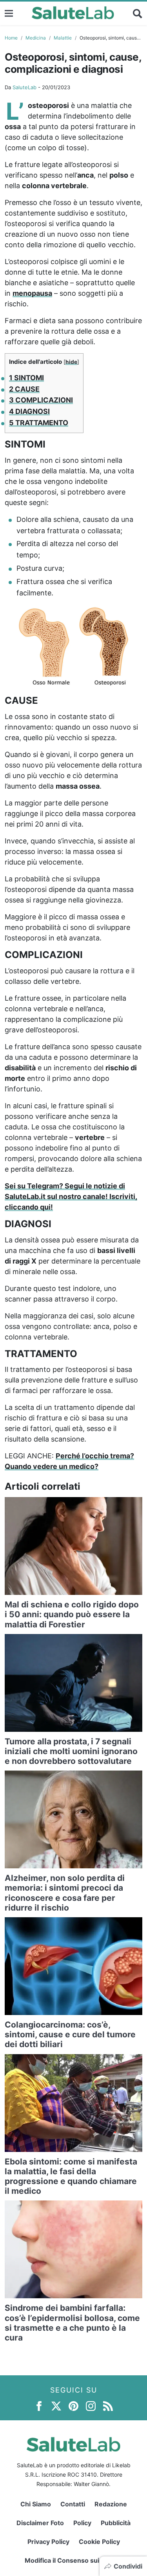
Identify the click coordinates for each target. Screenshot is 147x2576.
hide (71, 362)
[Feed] (108, 2405)
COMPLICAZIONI (41, 400)
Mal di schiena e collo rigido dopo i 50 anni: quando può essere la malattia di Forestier (72, 1614)
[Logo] (73, 13)
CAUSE (24, 389)
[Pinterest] (73, 2405)
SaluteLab (24, 87)
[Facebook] (39, 2405)
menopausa (32, 293)
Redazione (111, 2504)
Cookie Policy (99, 2542)
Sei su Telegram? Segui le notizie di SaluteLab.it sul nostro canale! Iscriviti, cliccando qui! (71, 1196)
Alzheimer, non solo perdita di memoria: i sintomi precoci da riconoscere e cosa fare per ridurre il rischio (65, 1893)
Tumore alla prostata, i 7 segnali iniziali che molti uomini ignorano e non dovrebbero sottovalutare (71, 1751)
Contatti (73, 2504)
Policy (82, 2523)
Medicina (36, 38)
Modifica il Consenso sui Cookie (73, 2560)
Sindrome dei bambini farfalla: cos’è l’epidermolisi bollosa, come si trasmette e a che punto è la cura (72, 2323)
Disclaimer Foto (40, 2523)
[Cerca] (138, 13)
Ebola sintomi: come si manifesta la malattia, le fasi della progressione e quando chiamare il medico (71, 2176)
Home (11, 38)
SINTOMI (26, 378)
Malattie (63, 38)
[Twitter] (56, 2405)
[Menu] (9, 13)
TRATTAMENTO (39, 423)
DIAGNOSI (29, 411)
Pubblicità (116, 2523)
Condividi (128, 2566)
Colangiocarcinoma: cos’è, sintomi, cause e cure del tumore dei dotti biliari (70, 2034)
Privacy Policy (48, 2542)
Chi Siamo (36, 2504)
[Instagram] (91, 2405)
